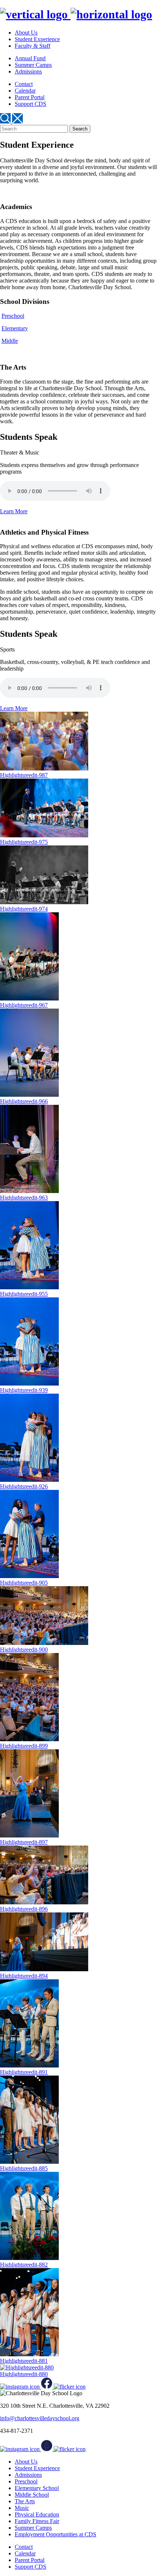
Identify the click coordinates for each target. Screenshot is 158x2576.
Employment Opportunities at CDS (55, 2534)
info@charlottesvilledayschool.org (40, 2418)
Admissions (28, 71)
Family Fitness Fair (37, 2521)
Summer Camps (33, 65)
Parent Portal (30, 97)
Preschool (13, 316)
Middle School (32, 2495)
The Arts (25, 2501)
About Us (26, 33)
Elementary (15, 328)
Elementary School (37, 2488)
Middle (10, 341)
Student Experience (37, 39)
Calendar (25, 91)
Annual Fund (30, 58)
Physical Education (37, 2514)
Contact (24, 84)
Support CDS (30, 104)
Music (22, 2508)
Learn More (14, 511)
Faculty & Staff (33, 46)
